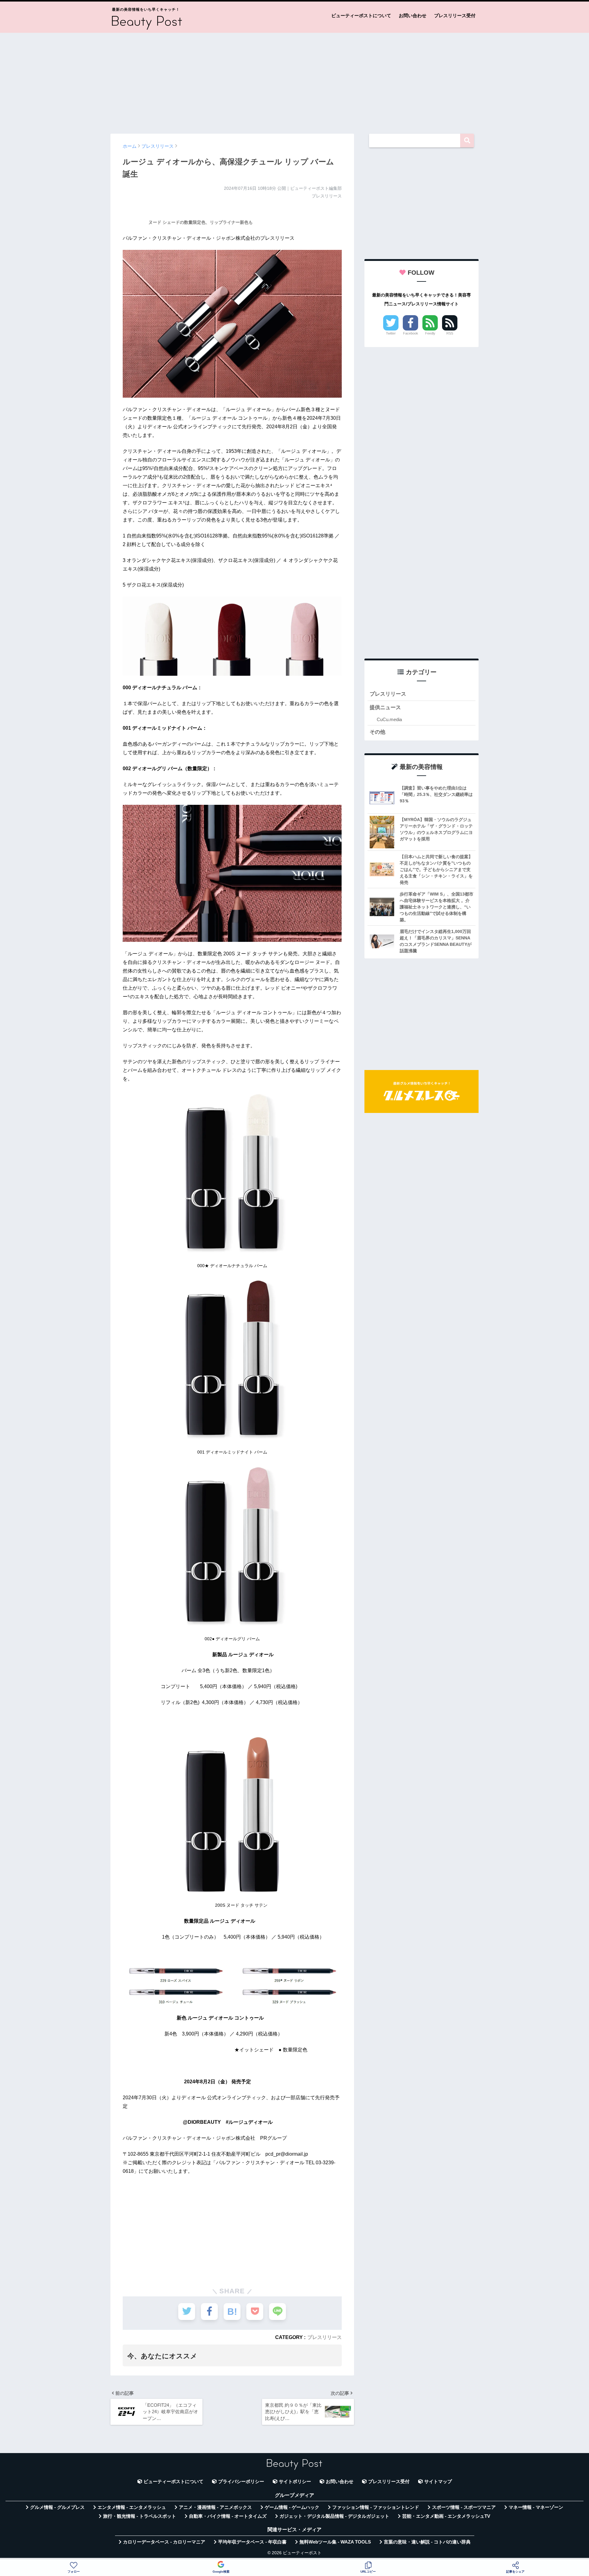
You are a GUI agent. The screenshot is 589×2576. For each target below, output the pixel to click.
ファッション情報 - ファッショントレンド (376, 2507)
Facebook (411, 333)
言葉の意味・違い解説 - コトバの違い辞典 (427, 2542)
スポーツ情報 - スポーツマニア (464, 2507)
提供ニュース (385, 707)
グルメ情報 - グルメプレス (57, 2507)
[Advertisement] (294, 80)
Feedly (430, 333)
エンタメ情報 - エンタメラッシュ (132, 2507)
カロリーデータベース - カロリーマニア (164, 2542)
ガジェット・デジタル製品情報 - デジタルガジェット (334, 2516)
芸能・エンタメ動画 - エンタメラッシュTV (446, 2516)
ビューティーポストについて (361, 15)
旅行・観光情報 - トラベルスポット (140, 2516)
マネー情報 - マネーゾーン (536, 2507)
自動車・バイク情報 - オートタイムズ (228, 2516)
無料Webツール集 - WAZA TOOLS (335, 2542)
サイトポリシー (295, 2482)
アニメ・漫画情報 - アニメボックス (215, 2507)
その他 (377, 732)
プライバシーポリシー (241, 2482)
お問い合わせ (413, 15)
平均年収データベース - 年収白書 (252, 2542)
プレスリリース (325, 2337)
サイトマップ (438, 2482)
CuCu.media (389, 719)
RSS (450, 333)
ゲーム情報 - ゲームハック (292, 2507)
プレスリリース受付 (455, 15)
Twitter (391, 333)
